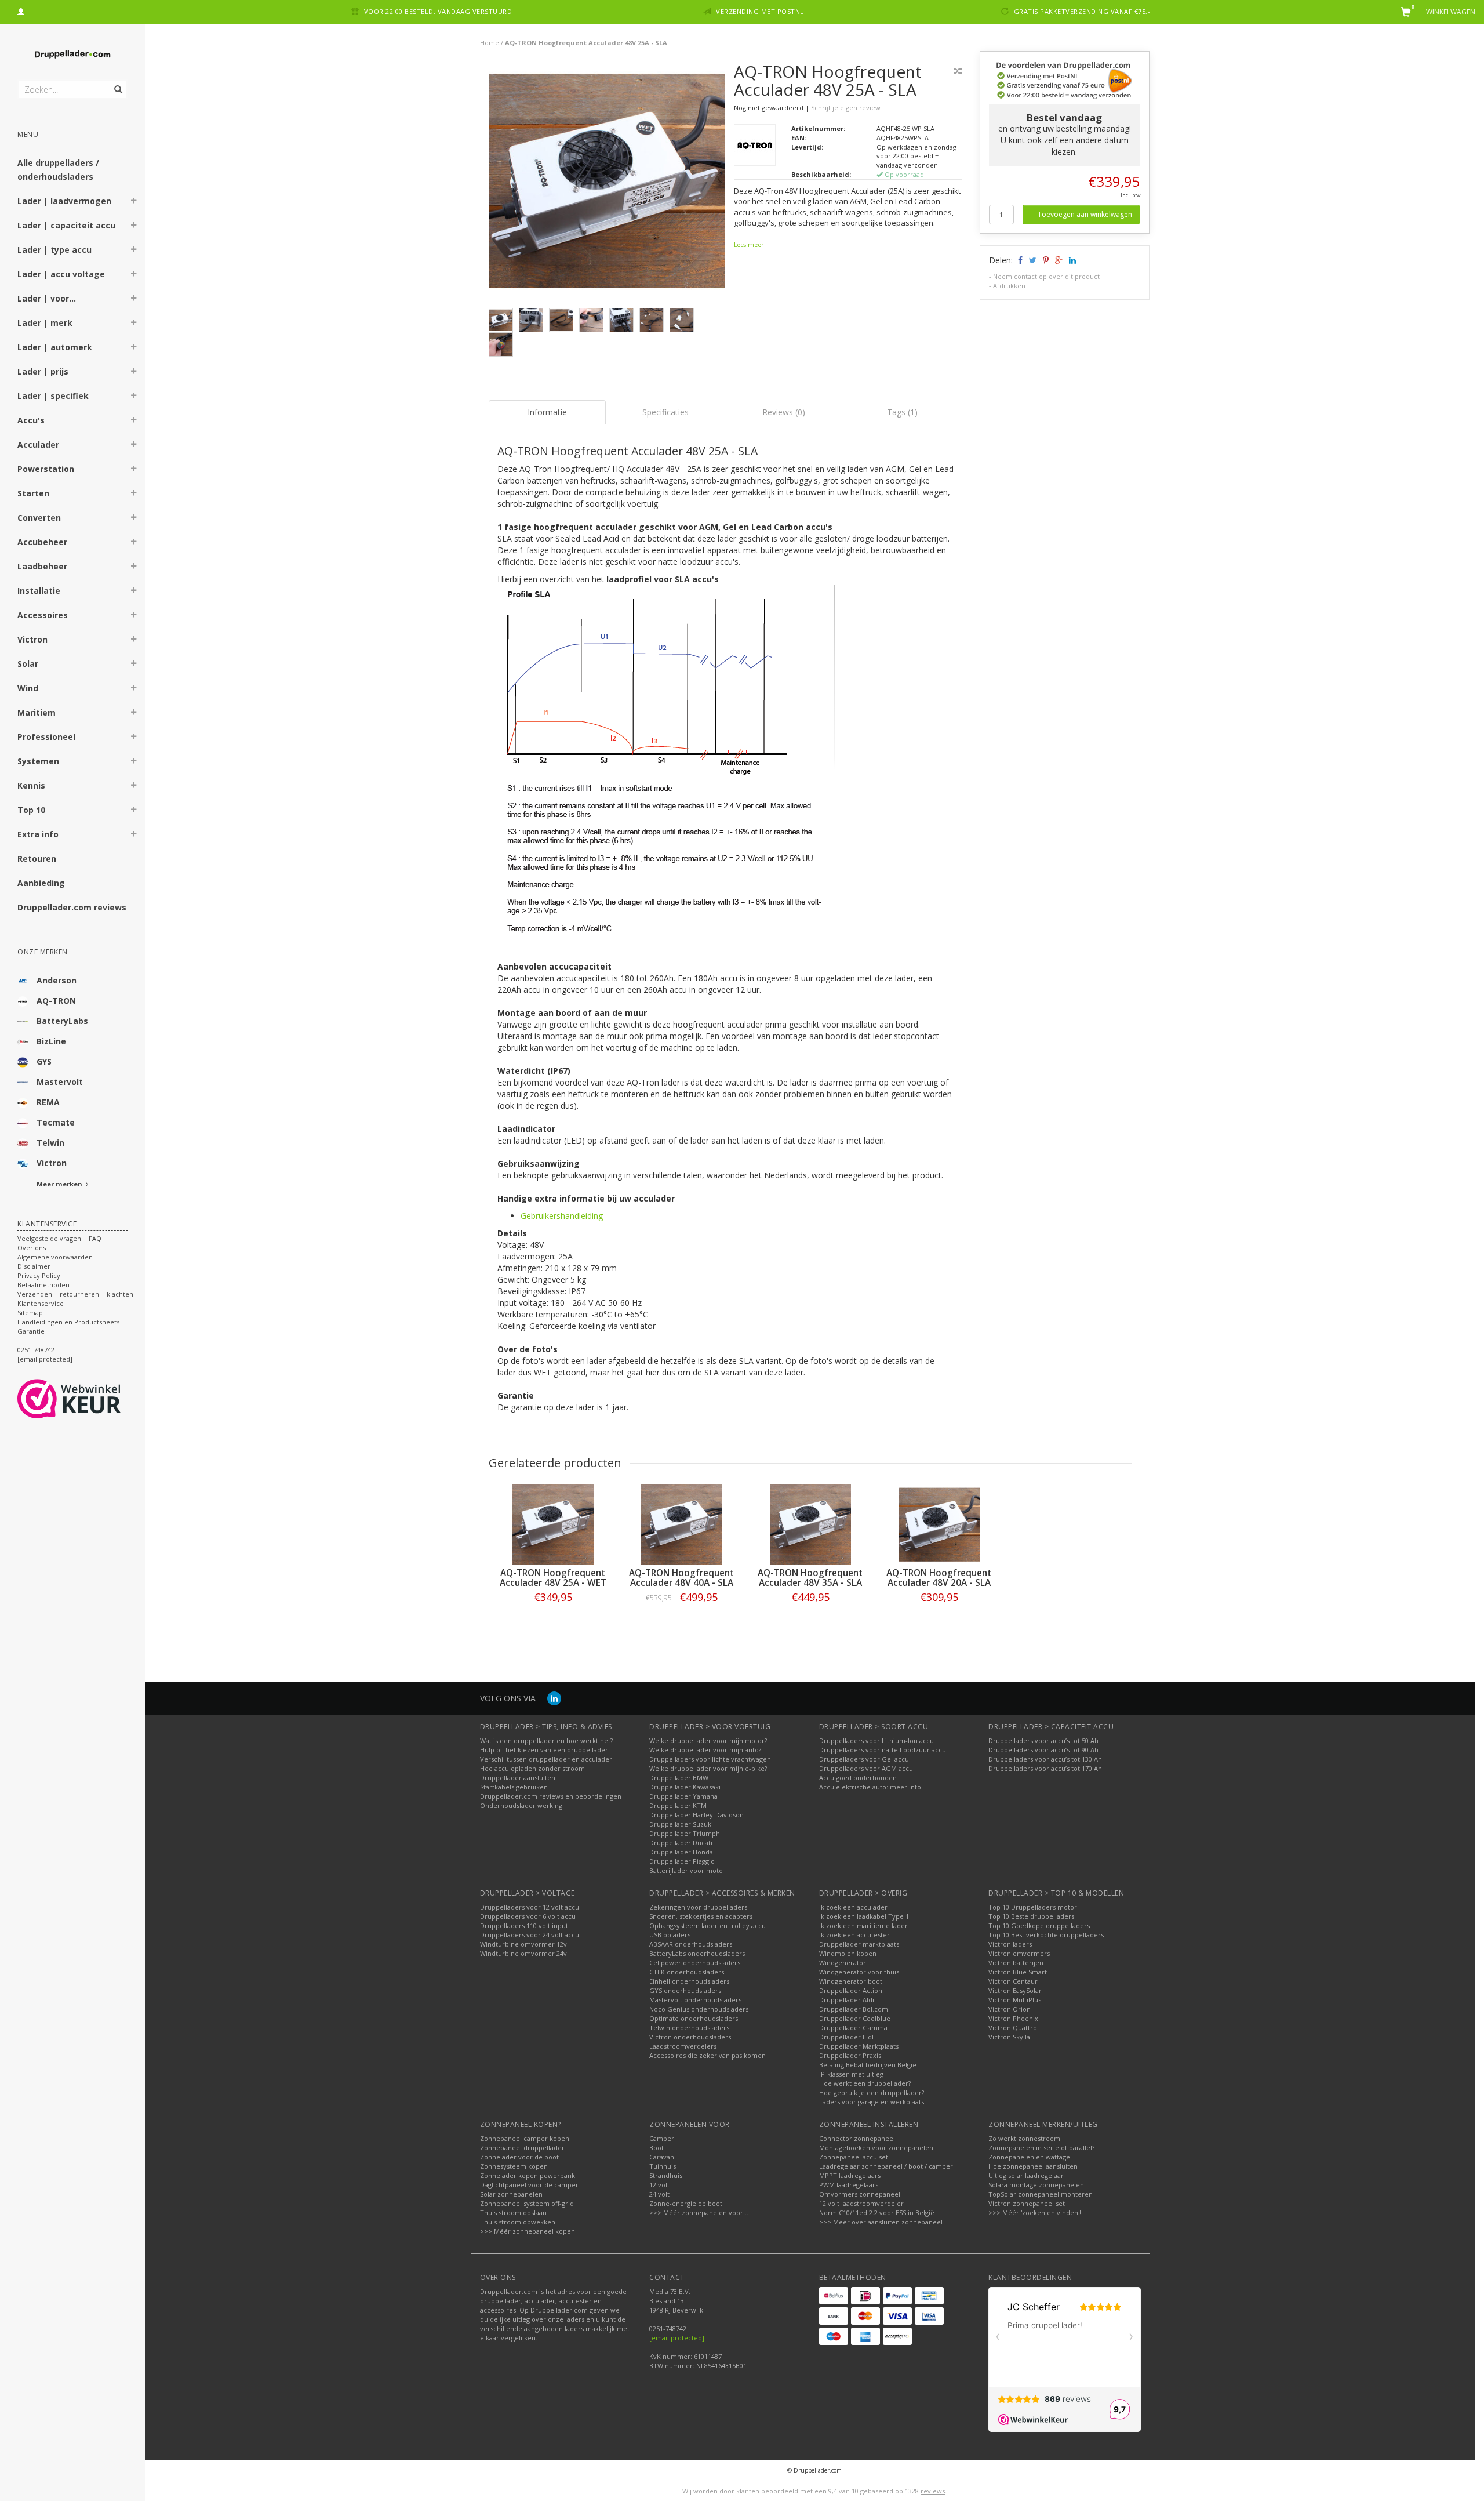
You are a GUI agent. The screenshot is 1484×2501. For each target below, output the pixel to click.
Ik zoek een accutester (854, 1935)
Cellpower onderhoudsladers (695, 1963)
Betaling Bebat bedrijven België (868, 2065)
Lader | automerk (55, 347)
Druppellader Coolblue (855, 2018)
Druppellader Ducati (681, 1843)
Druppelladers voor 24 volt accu (530, 1935)
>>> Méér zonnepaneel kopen (528, 2231)
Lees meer (749, 245)
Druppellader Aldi (847, 2000)
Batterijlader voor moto (686, 1870)
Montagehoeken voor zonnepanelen (876, 2148)
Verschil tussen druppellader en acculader (546, 1759)
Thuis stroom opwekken (518, 2222)
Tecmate (56, 1122)
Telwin (50, 1143)
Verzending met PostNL (760, 11)
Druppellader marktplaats (859, 1944)
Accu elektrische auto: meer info (870, 1787)
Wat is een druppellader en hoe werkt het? (546, 1740)
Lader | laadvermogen (64, 201)
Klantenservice (41, 1303)
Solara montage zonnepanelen (1036, 2185)
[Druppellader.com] (72, 55)
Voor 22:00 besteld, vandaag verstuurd (438, 11)
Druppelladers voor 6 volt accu (528, 1916)
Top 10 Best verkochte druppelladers (1046, 1935)
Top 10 (31, 810)
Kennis (31, 785)
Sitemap (30, 1313)
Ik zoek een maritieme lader (863, 1925)
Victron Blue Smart (1018, 1972)
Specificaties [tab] (665, 412)
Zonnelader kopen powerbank (528, 2175)
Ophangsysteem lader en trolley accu (708, 1925)
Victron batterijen (1016, 1963)
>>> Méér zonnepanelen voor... (699, 2213)
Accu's (31, 420)
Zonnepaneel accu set (854, 2157)
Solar (28, 664)
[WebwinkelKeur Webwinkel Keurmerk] (90, 1399)
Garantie (31, 1331)
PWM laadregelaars (849, 2185)
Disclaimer (34, 1266)
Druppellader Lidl (846, 2037)
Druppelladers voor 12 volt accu (530, 1907)
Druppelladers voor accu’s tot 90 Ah (1043, 1750)
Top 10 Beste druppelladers (1031, 1916)
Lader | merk (45, 323)
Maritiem (37, 712)
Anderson (57, 980)
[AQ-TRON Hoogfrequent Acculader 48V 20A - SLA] (939, 1524)
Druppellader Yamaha (683, 1796)
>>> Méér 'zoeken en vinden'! (1035, 2213)
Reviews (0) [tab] (784, 412)
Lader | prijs (43, 371)
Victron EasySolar (1015, 1990)
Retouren (37, 859)
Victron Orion (1010, 2009)
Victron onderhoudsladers (690, 2037)
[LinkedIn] (554, 1698)
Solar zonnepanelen (511, 2194)
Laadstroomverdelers (683, 2046)
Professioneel (46, 737)
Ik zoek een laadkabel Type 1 (864, 1916)
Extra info (38, 834)
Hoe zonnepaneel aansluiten (1033, 2166)
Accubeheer (42, 542)
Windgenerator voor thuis (859, 1972)
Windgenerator (843, 1963)
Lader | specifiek (53, 396)
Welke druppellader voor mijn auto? (705, 1750)
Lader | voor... (47, 298)
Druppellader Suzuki (681, 1824)
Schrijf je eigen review (846, 108)
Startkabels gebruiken (514, 1787)
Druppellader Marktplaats (859, 2046)
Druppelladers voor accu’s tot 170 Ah (1045, 1768)
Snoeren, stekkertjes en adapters (701, 1916)
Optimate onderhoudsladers (694, 2018)
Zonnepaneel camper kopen (525, 2138)
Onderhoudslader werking (521, 1805)
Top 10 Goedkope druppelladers (1039, 1925)
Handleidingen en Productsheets (68, 1322)
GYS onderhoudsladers (685, 1990)
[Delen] (1019, 260)
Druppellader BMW (679, 1778)
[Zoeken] (117, 83)
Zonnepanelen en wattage (1029, 2157)
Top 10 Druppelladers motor (1033, 1907)
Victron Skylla (1009, 2037)
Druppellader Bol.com (854, 2009)
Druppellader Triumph (685, 1833)
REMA (48, 1102)
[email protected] (677, 2338)
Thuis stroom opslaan (513, 2213)
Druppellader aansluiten (518, 1778)
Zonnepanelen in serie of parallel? (1041, 2148)
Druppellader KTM (678, 1805)
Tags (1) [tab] (902, 412)
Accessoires (43, 615)
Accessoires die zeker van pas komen (708, 2055)
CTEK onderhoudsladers (687, 1972)
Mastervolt (60, 1082)
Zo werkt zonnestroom (1024, 2138)
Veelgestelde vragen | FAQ (59, 1238)
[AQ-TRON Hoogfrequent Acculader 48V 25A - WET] (553, 1524)
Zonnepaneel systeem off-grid (527, 2203)
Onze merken (43, 952)
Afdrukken (1009, 286)
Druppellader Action (851, 1990)
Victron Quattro (1013, 2028)
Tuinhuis (663, 2166)
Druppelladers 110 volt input (524, 1925)
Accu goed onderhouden (858, 1778)
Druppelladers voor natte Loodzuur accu (883, 1750)
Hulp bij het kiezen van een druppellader (544, 1750)
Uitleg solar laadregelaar (1026, 2175)
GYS (44, 1061)
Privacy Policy (39, 1275)
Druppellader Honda (681, 1852)
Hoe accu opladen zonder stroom (532, 1768)
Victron (32, 639)
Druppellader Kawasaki (685, 1787)
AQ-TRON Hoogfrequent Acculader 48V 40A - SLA (681, 1578)
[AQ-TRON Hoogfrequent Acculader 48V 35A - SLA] (810, 1524)
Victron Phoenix (1013, 2018)
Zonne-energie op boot (686, 2203)
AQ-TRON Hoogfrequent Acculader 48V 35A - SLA (810, 1578)
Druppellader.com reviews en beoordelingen (551, 1796)
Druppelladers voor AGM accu (866, 1768)
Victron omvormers (1019, 1953)
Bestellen (553, 1621)
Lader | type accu (54, 250)
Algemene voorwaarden (55, 1257)
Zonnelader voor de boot (519, 2157)
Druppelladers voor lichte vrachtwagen (710, 1759)
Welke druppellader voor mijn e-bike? (708, 1768)
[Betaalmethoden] (834, 2296)
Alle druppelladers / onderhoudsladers (58, 170)
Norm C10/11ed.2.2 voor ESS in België (877, 2213)
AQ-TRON (56, 1001)
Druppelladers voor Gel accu (864, 1759)
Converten (39, 518)
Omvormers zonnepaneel (860, 2194)
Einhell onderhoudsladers (689, 1981)
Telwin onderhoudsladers (689, 2028)
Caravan (662, 2157)
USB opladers (670, 1935)
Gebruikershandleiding (562, 1216)
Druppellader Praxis (850, 2055)
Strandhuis (666, 2175)
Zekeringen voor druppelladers (698, 1907)
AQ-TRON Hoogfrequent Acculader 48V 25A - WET (553, 1578)
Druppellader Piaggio (682, 1861)
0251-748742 (36, 1350)
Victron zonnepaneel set (1027, 2203)
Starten (33, 493)
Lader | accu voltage (61, 274)
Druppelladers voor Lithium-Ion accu (876, 1740)
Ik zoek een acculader (853, 1907)
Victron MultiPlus (1015, 2000)
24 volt (659, 2194)
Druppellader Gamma (853, 2028)
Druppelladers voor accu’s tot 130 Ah (1045, 1759)
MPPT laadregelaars (850, 2175)
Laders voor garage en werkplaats (872, 2102)
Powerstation (46, 469)
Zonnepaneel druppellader (522, 2148)
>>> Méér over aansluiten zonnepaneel (881, 2222)
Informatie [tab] (547, 412)
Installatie (39, 591)
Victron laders (1010, 1944)
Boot (656, 2148)
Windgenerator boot (851, 1981)
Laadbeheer (42, 566)
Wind (28, 688)
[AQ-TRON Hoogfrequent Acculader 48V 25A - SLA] (607, 184)
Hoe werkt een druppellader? (865, 2083)
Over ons (32, 1248)
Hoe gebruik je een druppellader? (872, 2092)
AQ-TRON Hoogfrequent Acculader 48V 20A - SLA (939, 1578)
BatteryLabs (62, 1021)
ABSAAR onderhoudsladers (691, 1944)
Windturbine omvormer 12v (523, 1944)
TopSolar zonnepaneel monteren (1041, 2194)
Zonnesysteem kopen (514, 2166)
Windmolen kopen (848, 1953)
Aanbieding (41, 883)
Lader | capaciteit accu (66, 225)
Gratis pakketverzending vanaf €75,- (1082, 11)
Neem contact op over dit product (1046, 276)
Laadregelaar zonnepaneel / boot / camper (886, 2166)
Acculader (38, 444)
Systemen (38, 761)
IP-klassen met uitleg (851, 2074)
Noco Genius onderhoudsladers (699, 2009)
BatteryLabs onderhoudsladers (697, 1953)
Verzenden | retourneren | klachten (75, 1294)
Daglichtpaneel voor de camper (529, 2185)
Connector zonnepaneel (857, 2138)
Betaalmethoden (43, 1285)
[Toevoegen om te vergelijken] (958, 71)
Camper (662, 2138)
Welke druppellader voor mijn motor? (708, 1740)
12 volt (659, 2185)
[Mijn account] (21, 10)
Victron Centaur (1013, 1981)
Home (490, 43)
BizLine (51, 1041)
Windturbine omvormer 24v (523, 1953)
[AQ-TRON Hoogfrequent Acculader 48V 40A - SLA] (682, 1524)
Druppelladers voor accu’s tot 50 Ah (1043, 1740)
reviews (933, 2491)
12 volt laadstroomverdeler (861, 2203)
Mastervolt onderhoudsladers (695, 2000)
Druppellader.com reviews (72, 907)
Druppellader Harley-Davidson (696, 1815)
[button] (134, 202)
